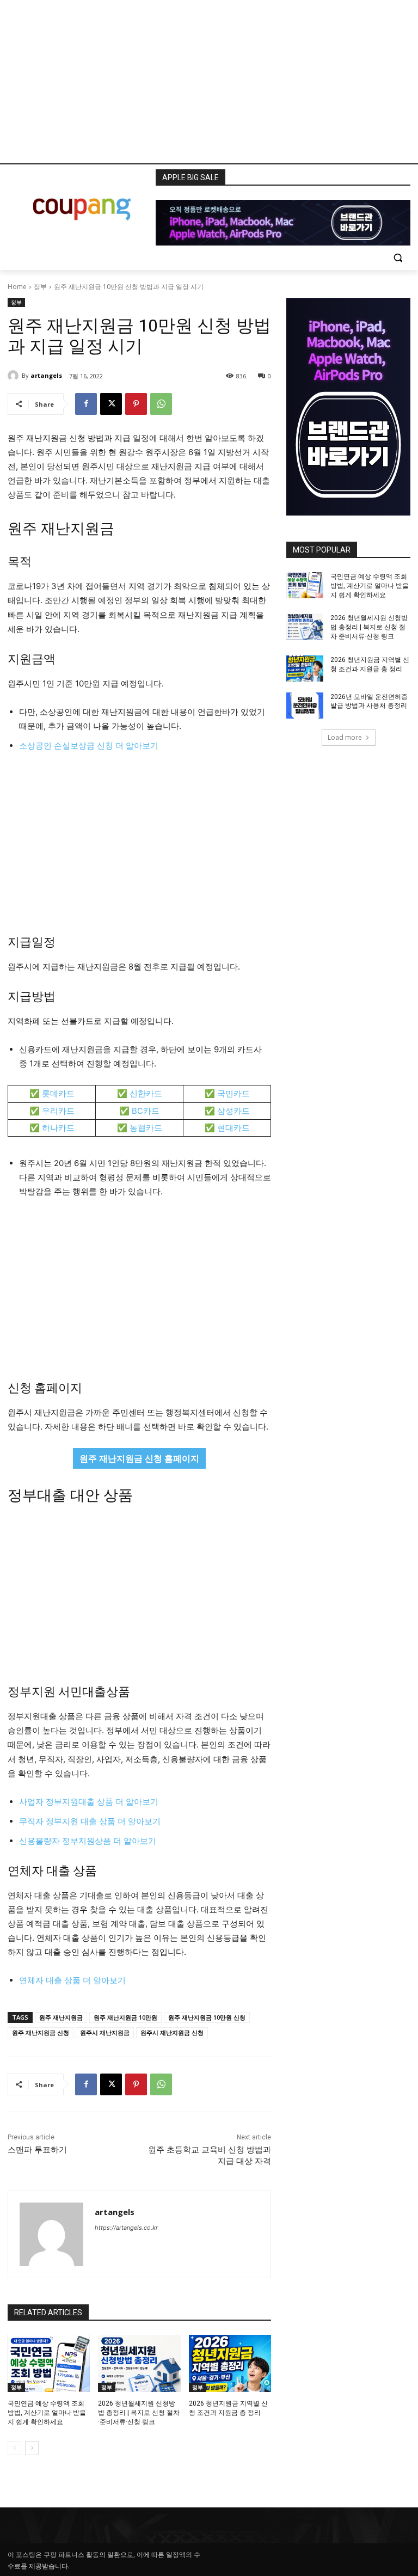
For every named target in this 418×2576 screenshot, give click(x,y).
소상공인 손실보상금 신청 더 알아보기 (89, 746)
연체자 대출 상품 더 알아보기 (72, 1980)
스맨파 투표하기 (37, 2150)
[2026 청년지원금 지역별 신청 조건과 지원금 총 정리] (230, 2364)
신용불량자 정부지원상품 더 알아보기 (88, 1841)
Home (17, 287)
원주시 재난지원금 (105, 2032)
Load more (345, 737)
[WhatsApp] (161, 404)
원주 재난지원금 (61, 2017)
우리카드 (58, 1111)
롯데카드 (58, 1093)
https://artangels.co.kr (126, 2228)
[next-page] (32, 2448)
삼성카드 (233, 1111)
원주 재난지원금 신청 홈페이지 (139, 1458)
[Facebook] (86, 404)
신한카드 (146, 1093)
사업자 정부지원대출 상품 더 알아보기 (89, 1802)
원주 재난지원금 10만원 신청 (207, 2017)
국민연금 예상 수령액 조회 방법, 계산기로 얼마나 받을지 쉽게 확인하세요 (47, 2413)
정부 (40, 287)
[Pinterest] (136, 404)
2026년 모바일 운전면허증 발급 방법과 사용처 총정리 (369, 701)
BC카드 (146, 1111)
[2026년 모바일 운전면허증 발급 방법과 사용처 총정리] (305, 706)
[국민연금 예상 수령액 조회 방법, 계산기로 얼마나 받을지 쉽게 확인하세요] (49, 2364)
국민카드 (233, 1093)
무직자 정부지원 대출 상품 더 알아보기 (90, 1821)
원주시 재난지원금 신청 (172, 2032)
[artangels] (15, 376)
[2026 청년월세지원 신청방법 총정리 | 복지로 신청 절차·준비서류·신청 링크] (139, 2364)
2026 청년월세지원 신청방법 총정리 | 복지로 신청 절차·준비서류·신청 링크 (139, 2413)
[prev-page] (14, 2448)
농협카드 (146, 1128)
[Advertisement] (209, 82)
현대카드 (233, 1128)
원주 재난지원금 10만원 (125, 2017)
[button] (398, 257)
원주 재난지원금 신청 (41, 2032)
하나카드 (58, 1128)
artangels (46, 375)
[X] (111, 404)
